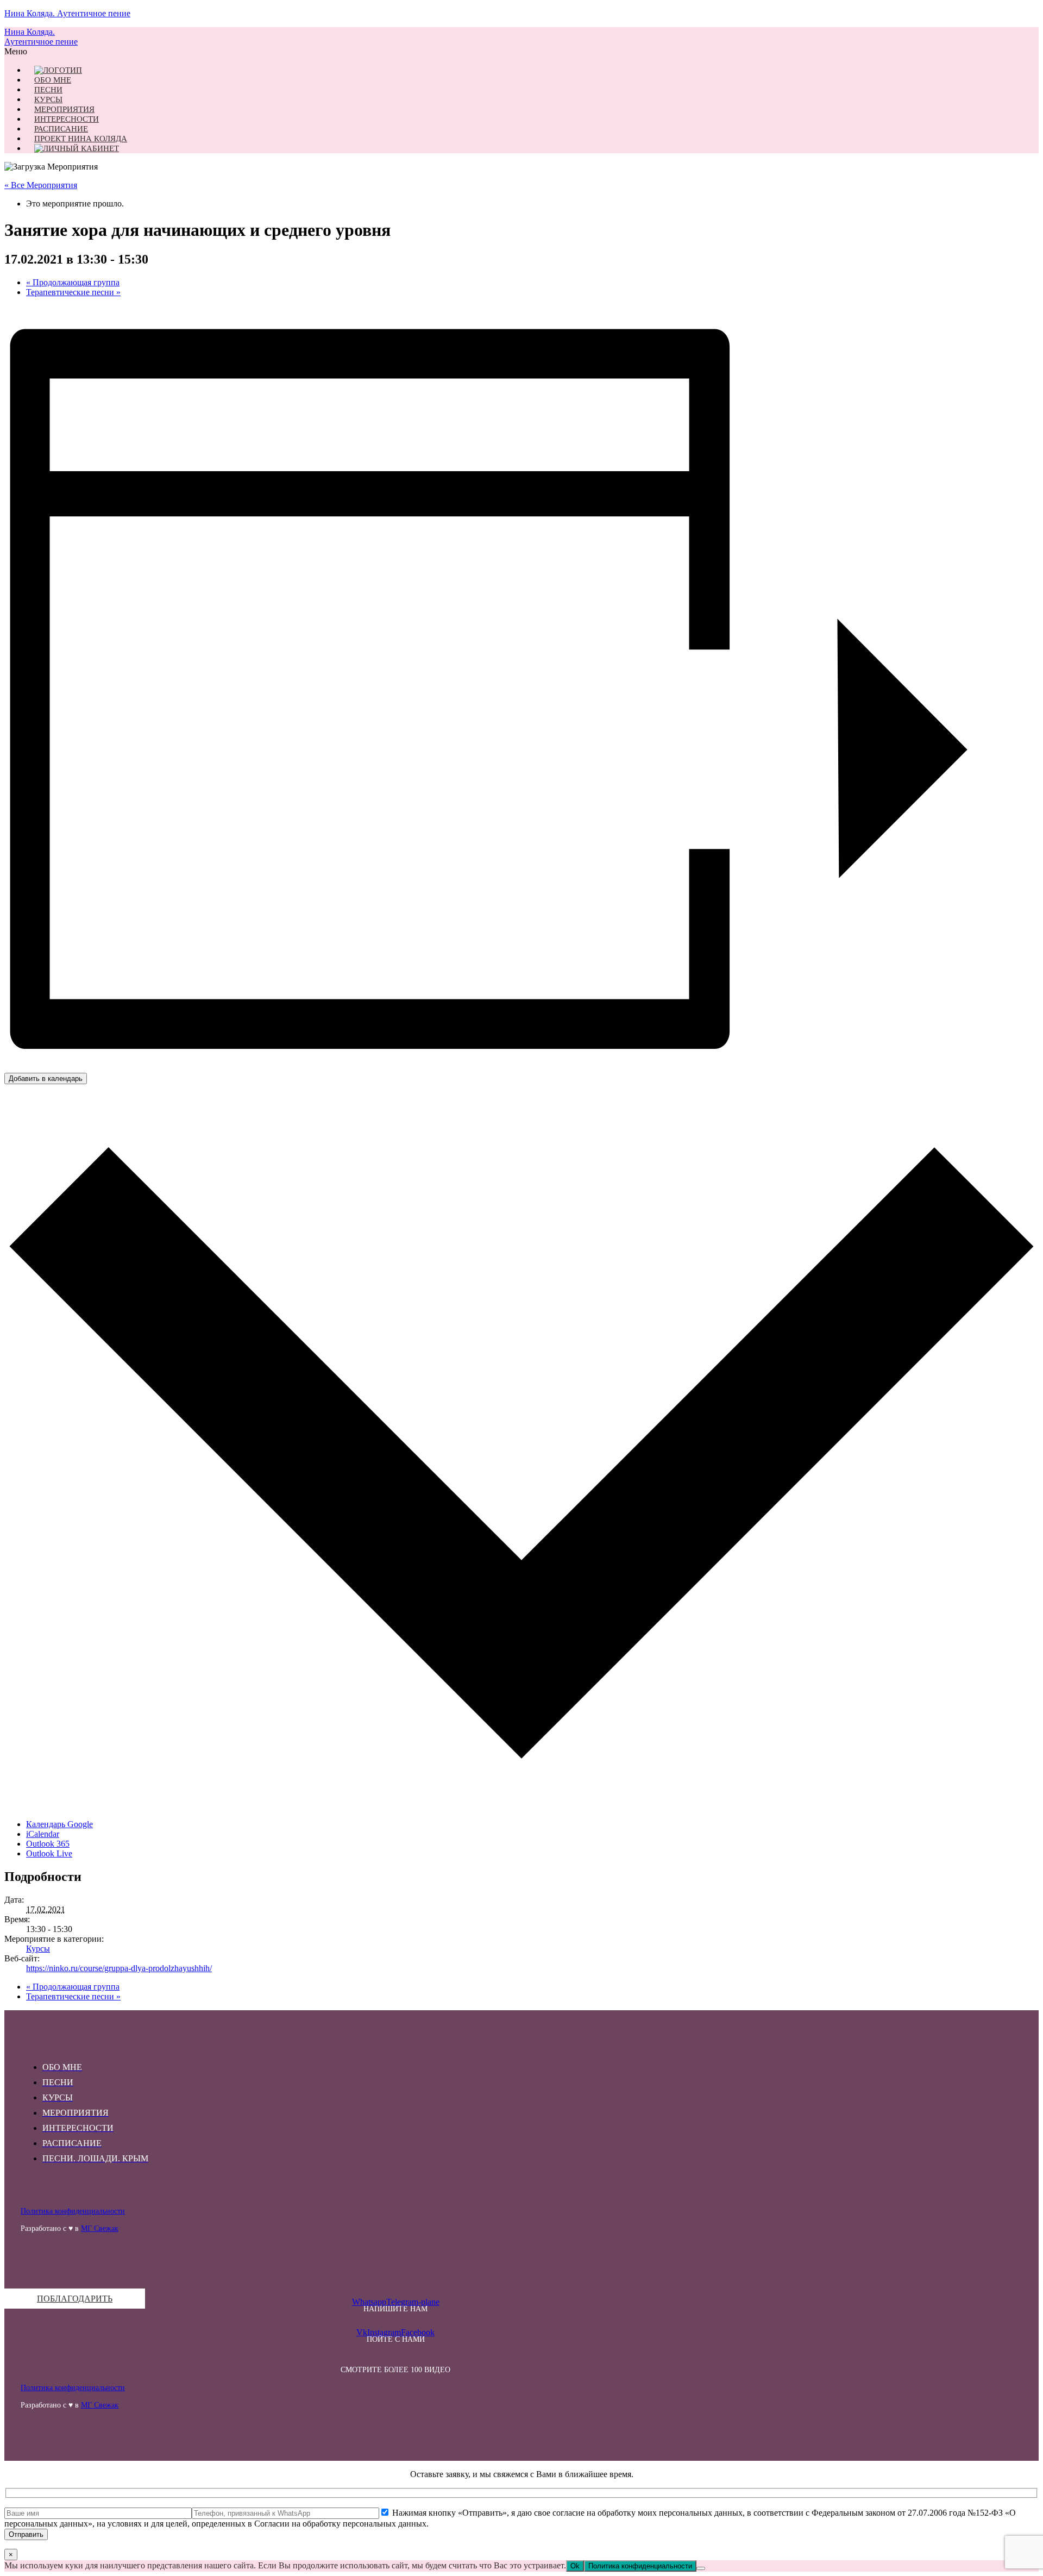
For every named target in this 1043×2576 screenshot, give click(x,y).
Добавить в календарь (46, 1078)
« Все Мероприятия (41, 185)
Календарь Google (59, 1824)
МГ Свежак (100, 2228)
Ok (575, 2566)
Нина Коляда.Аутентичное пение (41, 37)
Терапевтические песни (73, 292)
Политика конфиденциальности (73, 2211)
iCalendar (43, 1834)
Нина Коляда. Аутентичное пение (67, 13)
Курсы (38, 1949)
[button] (395, 52)
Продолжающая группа (73, 282)
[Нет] (701, 2568)
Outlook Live (49, 1853)
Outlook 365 (48, 1844)
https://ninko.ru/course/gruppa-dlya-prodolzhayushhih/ (119, 1968)
